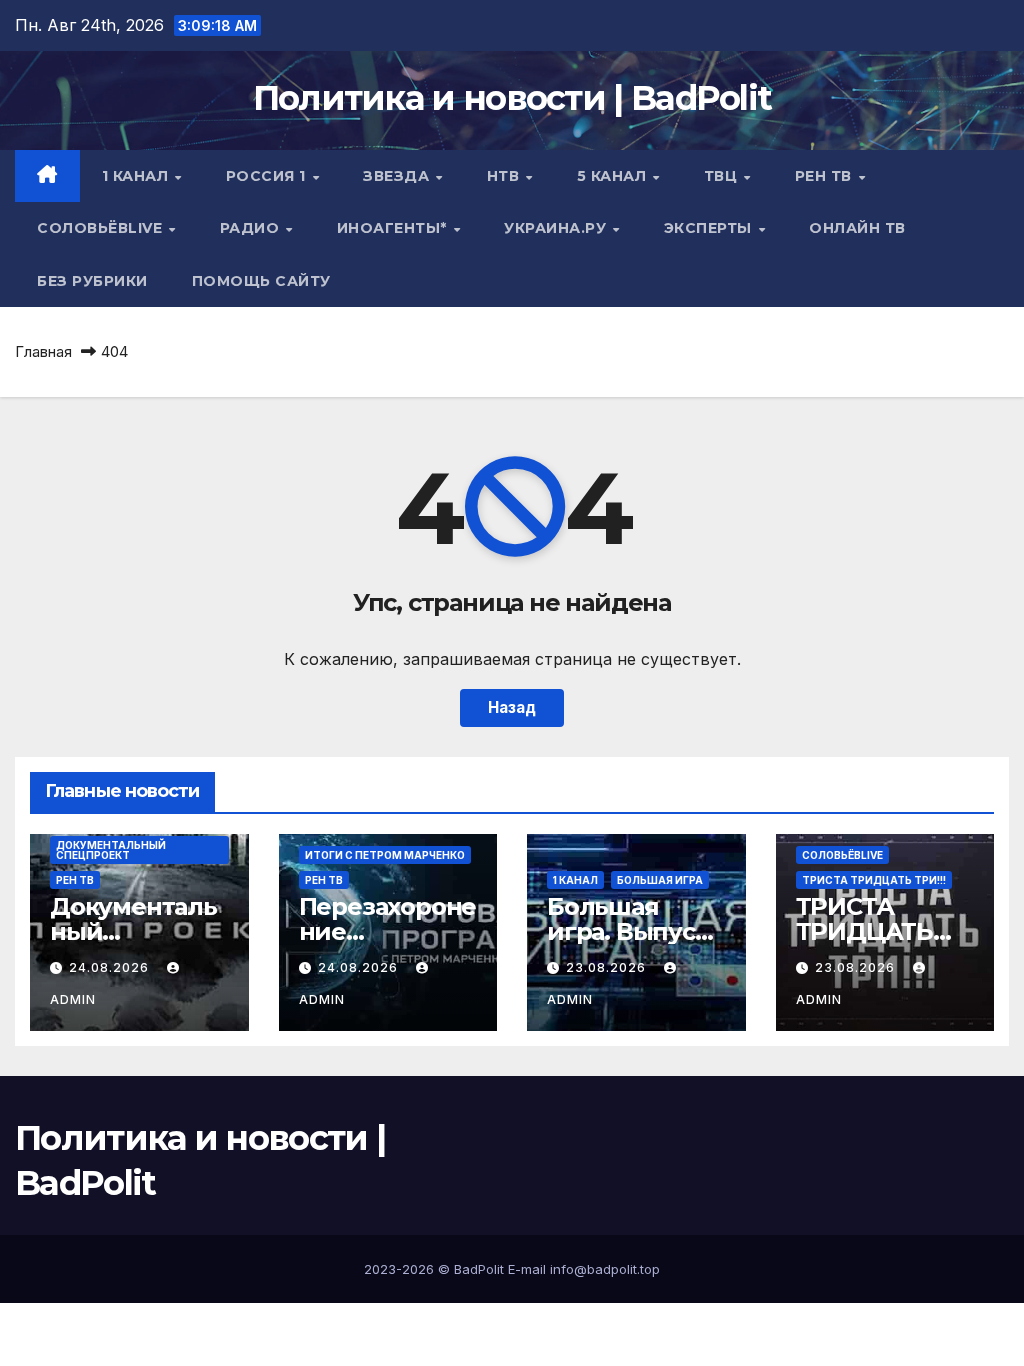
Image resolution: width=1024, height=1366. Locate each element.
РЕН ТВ (826, 176)
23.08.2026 (608, 967)
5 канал (614, 176)
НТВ (505, 176)
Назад (512, 707)
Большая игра (660, 880)
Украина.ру (557, 228)
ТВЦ (723, 176)
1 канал (137, 176)
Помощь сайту (261, 281)
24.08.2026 (111, 967)
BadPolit (479, 1269)
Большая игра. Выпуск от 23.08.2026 (628, 931)
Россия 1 (268, 176)
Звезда (398, 176)
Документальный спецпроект (111, 850)
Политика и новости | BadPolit (512, 98)
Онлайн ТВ (857, 228)
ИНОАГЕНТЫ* (394, 228)
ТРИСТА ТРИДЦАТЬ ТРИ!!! (874, 880)
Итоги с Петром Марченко (385, 855)
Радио (252, 228)
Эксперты (710, 228)
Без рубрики (92, 281)
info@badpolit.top (605, 1269)
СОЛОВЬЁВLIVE (102, 228)
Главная (43, 351)
